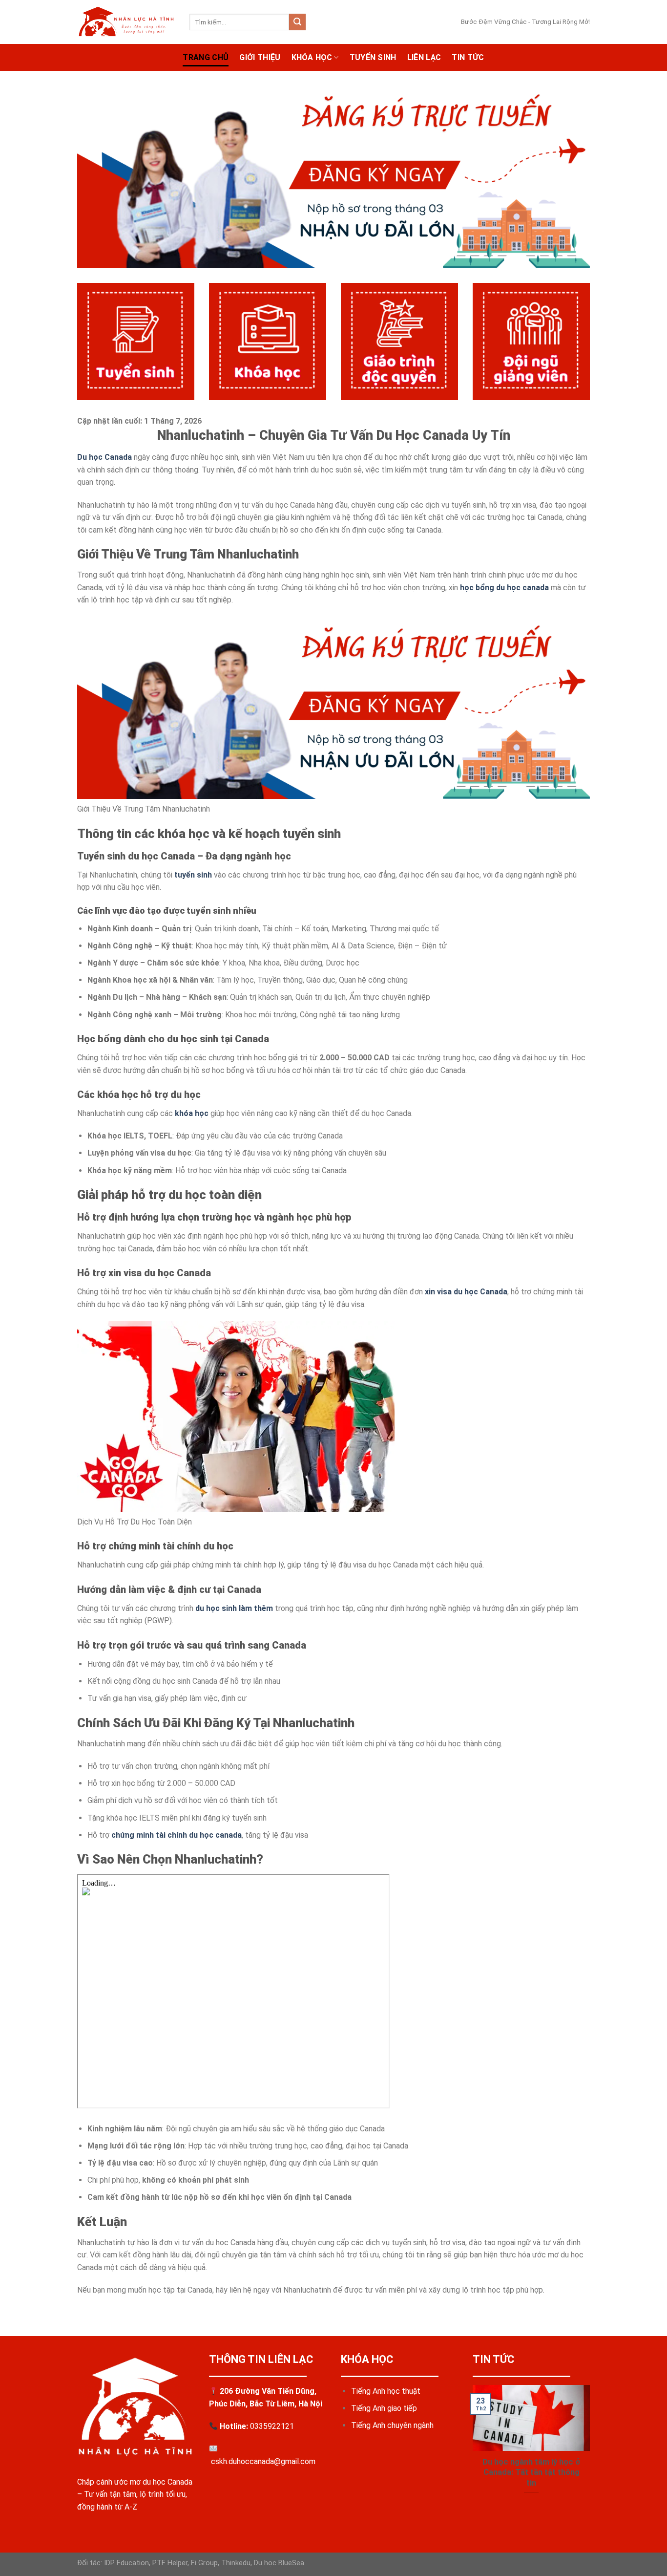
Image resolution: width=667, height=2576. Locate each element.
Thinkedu (236, 2563)
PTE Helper (170, 2563)
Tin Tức (468, 57)
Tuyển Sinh (373, 57)
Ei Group (204, 2563)
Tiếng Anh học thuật (386, 2391)
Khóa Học (312, 57)
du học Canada (167, 2482)
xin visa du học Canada (466, 1292)
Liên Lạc (424, 57)
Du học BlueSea (279, 2563)
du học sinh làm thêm (234, 1608)
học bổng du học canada (504, 588)
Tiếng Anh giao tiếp (384, 2408)
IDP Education (125, 2563)
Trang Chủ (206, 57)
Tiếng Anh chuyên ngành (392, 2425)
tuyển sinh (193, 875)
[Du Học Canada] (126, 22)
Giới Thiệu (260, 57)
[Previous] (471, 2452)
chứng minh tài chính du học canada (177, 1835)
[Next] (592, 2452)
